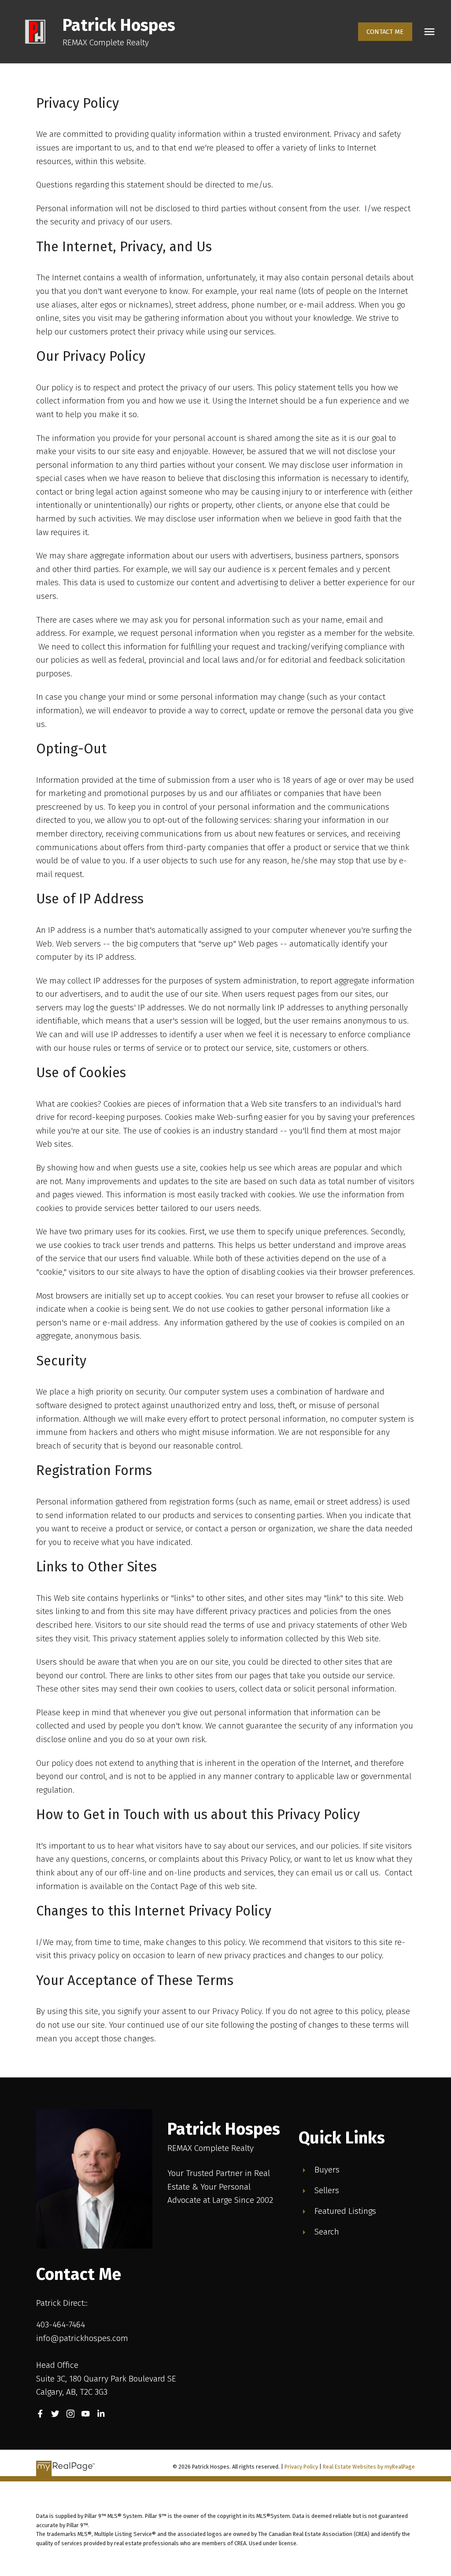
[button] (385, 32)
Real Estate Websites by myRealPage (369, 2467)
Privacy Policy (301, 2467)
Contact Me (385, 32)
